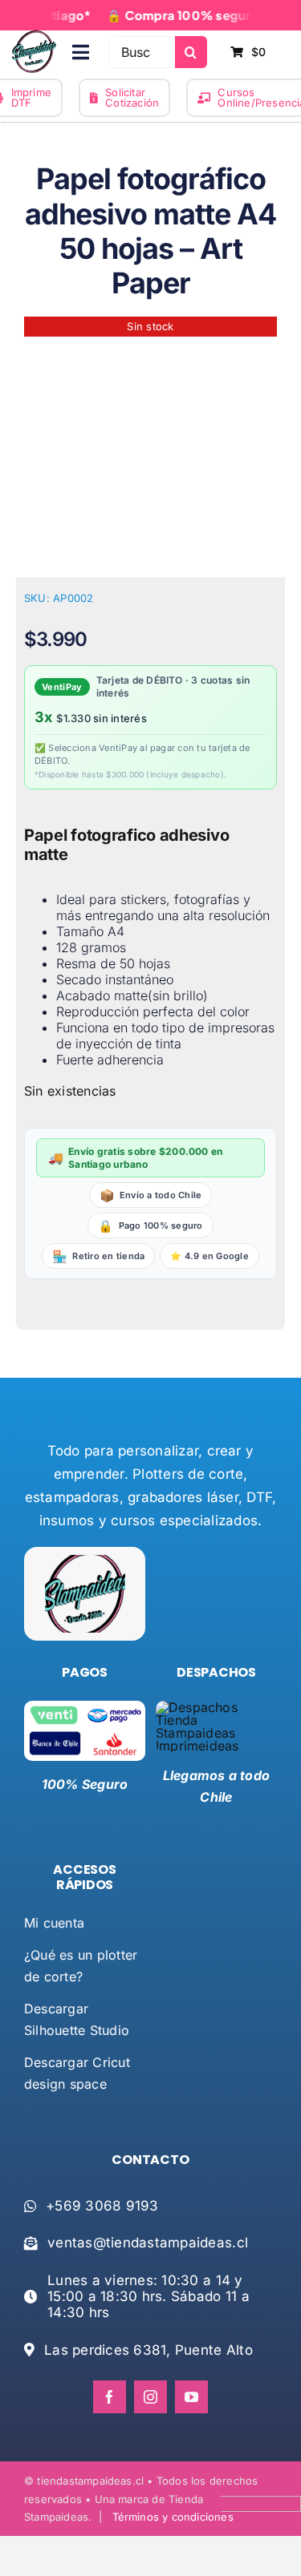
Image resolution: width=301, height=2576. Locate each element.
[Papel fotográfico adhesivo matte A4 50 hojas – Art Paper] (150, 443)
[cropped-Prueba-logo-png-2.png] (34, 37)
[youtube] (191, 2397)
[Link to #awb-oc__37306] (81, 52)
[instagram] (150, 2397)
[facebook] (110, 2397)
